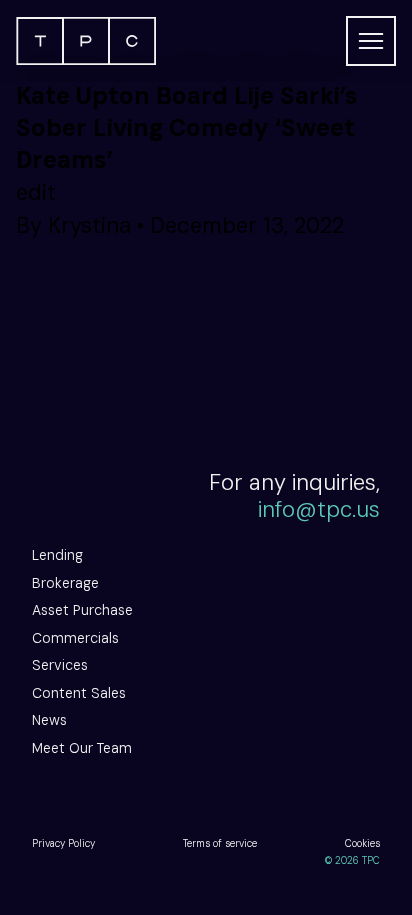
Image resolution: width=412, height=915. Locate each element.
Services (60, 665)
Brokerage (65, 583)
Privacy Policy (63, 843)
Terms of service (220, 843)
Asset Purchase (82, 610)
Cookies (362, 843)
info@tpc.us (319, 509)
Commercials (75, 638)
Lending (57, 555)
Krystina (89, 225)
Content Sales (79, 693)
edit (36, 192)
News (49, 720)
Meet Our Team (82, 748)
